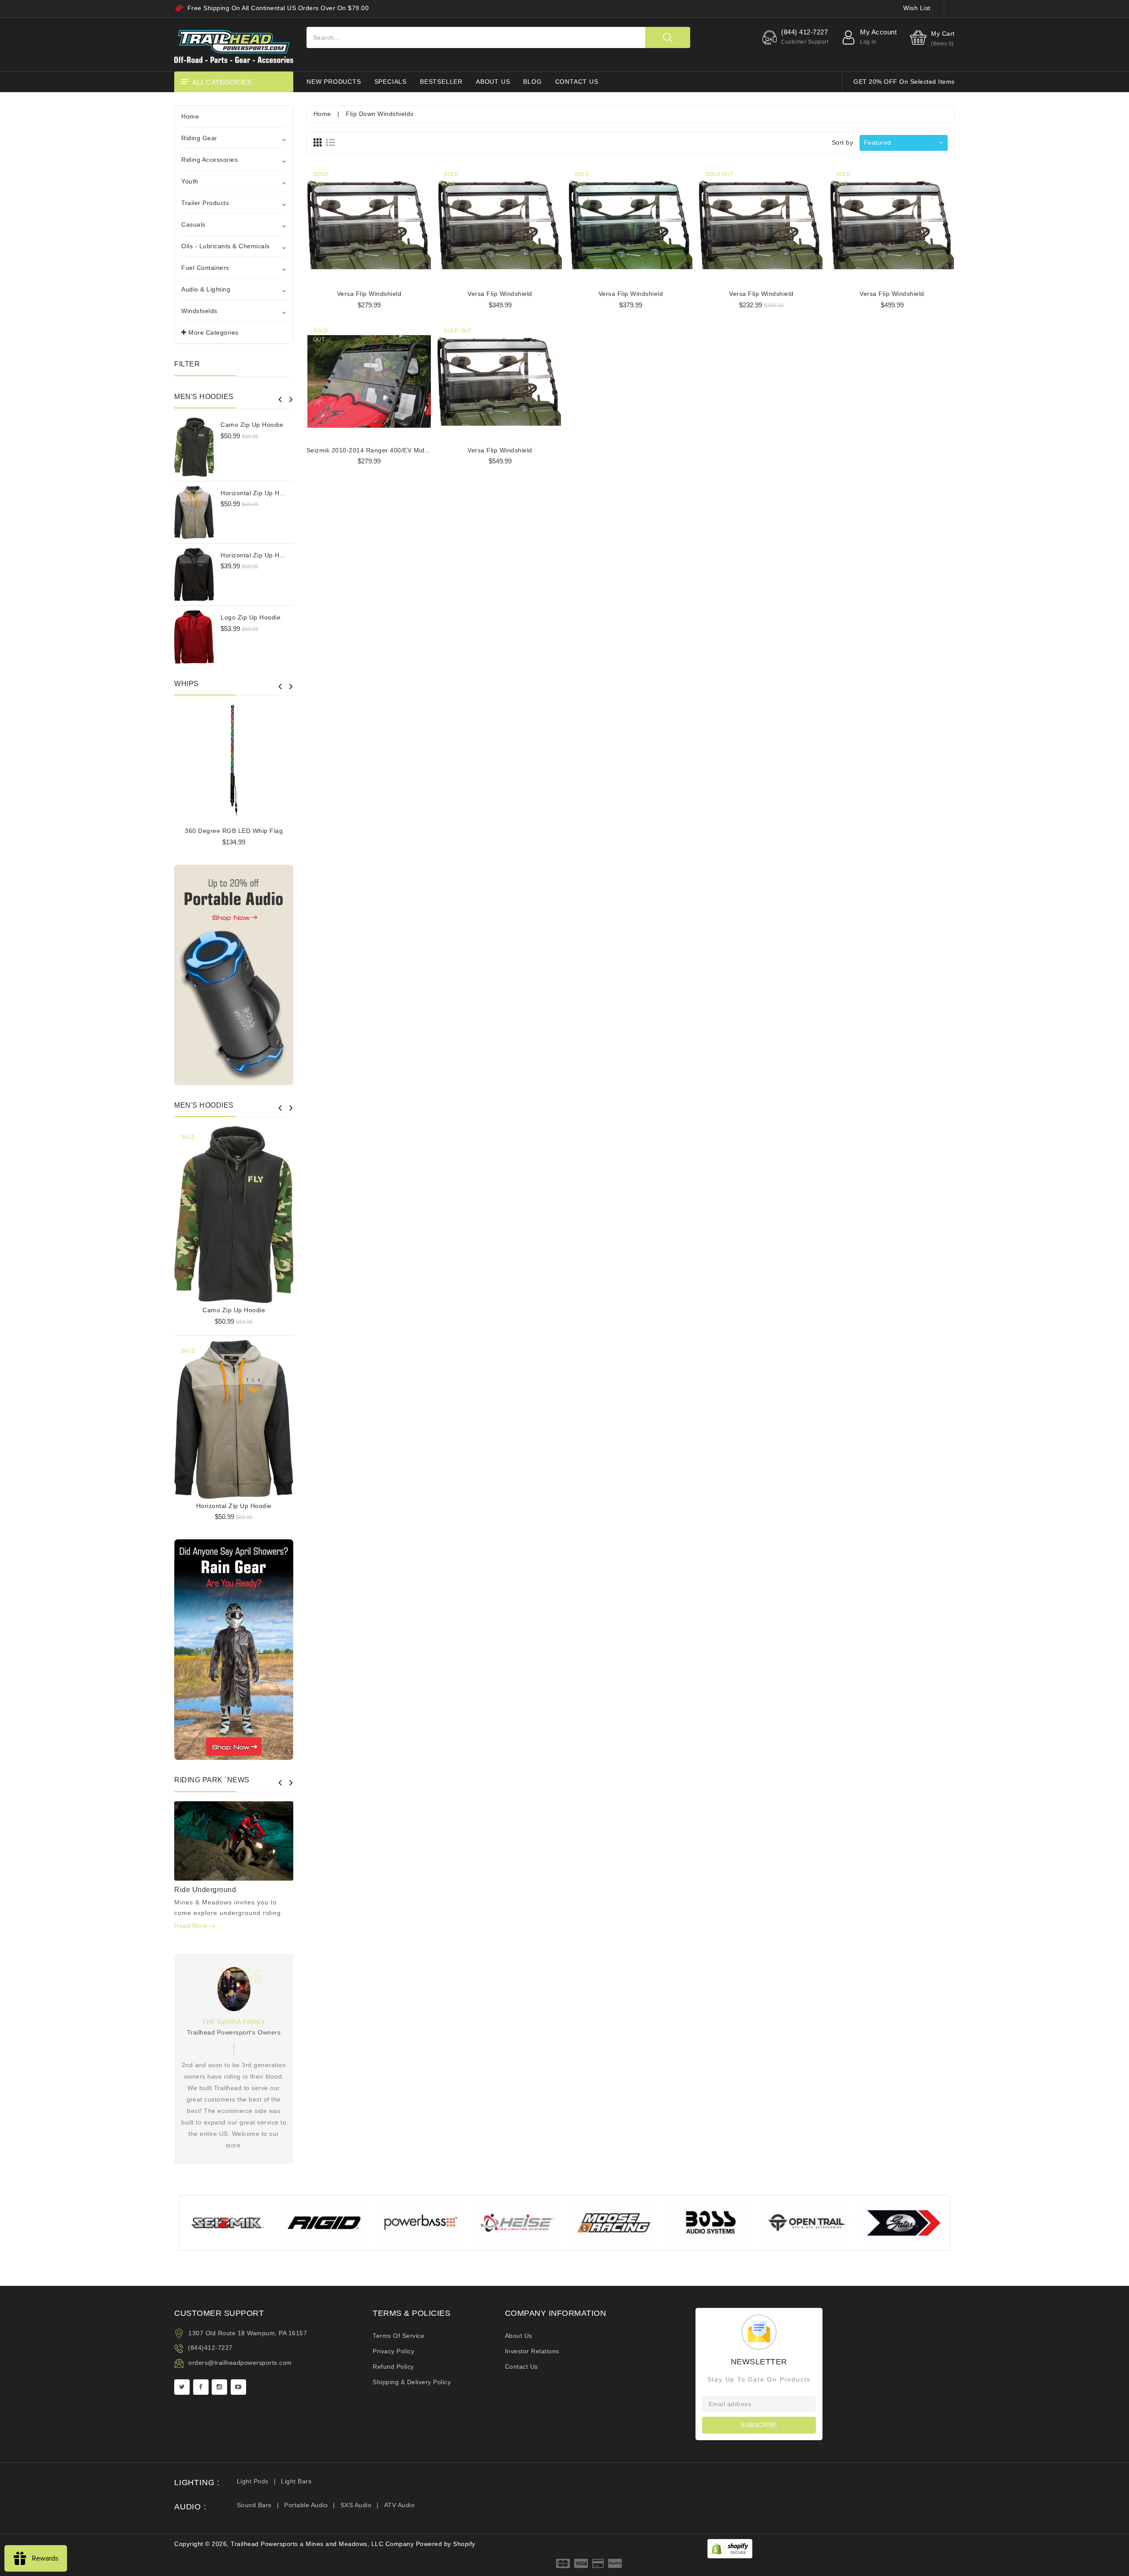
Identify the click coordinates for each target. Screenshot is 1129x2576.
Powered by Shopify (446, 2544)
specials (391, 82)
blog (532, 82)
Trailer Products (205, 203)
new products (334, 82)
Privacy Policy (393, 2351)
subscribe (759, 2425)
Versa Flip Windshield (369, 294)
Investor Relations (532, 2351)
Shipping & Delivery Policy (412, 2382)
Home (190, 116)
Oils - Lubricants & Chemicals (226, 246)
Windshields (199, 311)
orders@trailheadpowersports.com (240, 2363)
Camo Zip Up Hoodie (252, 425)
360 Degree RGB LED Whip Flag (234, 831)
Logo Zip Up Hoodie (250, 617)
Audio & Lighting (206, 289)
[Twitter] (182, 2387)
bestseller (441, 82)
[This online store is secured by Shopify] (730, 2548)
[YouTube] (238, 2387)
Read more (192, 1926)
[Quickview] (256, 1211)
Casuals (193, 224)
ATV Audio (400, 2505)
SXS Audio (356, 2505)
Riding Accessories (209, 160)
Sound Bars (254, 2505)
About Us (519, 2336)
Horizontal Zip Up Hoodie (258, 493)
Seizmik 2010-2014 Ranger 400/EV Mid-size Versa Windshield (400, 450)
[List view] (330, 142)
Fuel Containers (205, 268)
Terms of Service (398, 2336)
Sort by (843, 142)
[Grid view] (318, 142)
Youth (190, 181)
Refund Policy (393, 2367)
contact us (577, 82)
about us (493, 82)
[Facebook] (201, 2387)
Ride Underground (205, 1890)
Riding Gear (199, 138)
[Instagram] (219, 2387)
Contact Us (522, 2367)
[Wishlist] (234, 1211)
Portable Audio (306, 2505)
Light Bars (296, 2481)
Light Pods (253, 2481)
